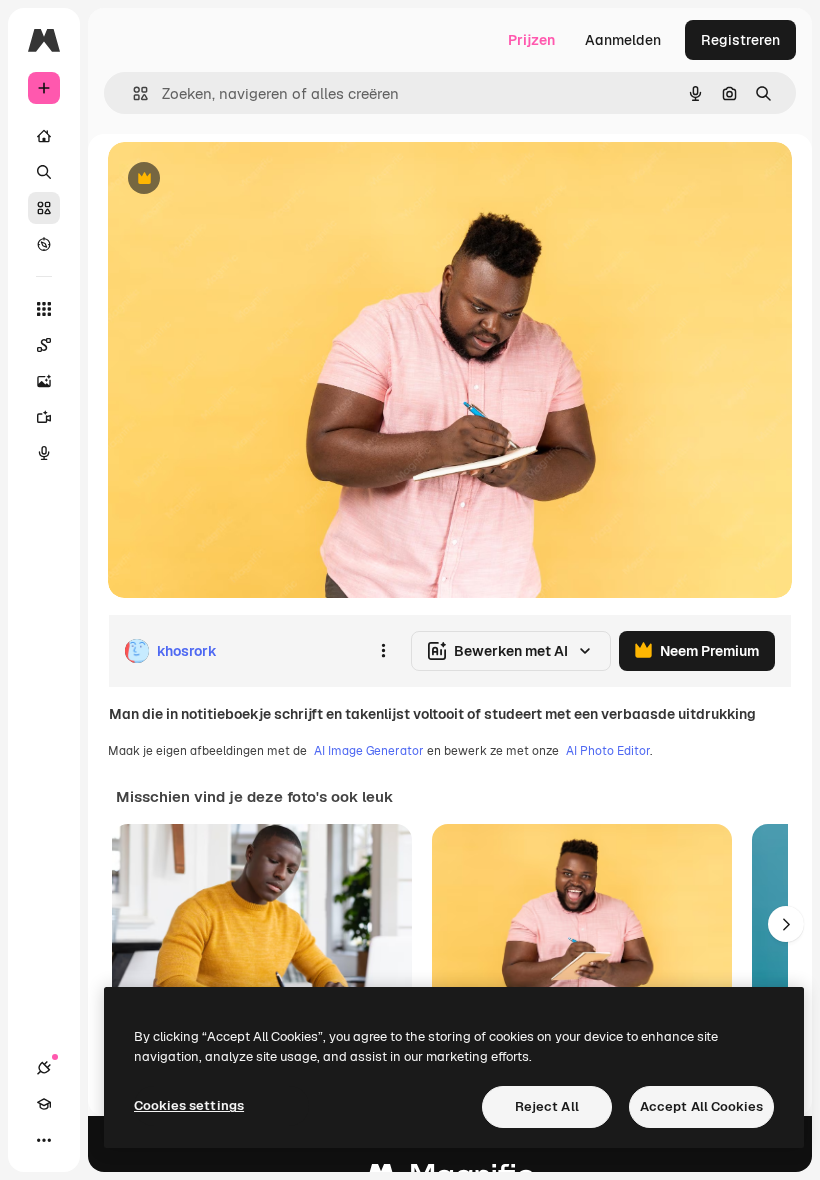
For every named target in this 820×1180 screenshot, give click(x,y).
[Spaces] (44, 345)
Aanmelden (623, 40)
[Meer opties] (383, 651)
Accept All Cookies (701, 1106)
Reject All (547, 1106)
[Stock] (44, 208)
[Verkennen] (44, 244)
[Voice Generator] (44, 453)
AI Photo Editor (608, 751)
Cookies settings (189, 1105)
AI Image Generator (369, 751)
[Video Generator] (44, 417)
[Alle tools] (44, 309)
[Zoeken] (44, 172)
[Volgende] (786, 924)
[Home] (44, 136)
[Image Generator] (44, 381)
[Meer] (44, 1140)
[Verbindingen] (44, 1068)
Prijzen (531, 40)
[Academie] (44, 1104)
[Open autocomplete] (132, 93)
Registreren (740, 40)
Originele (239, 179)
